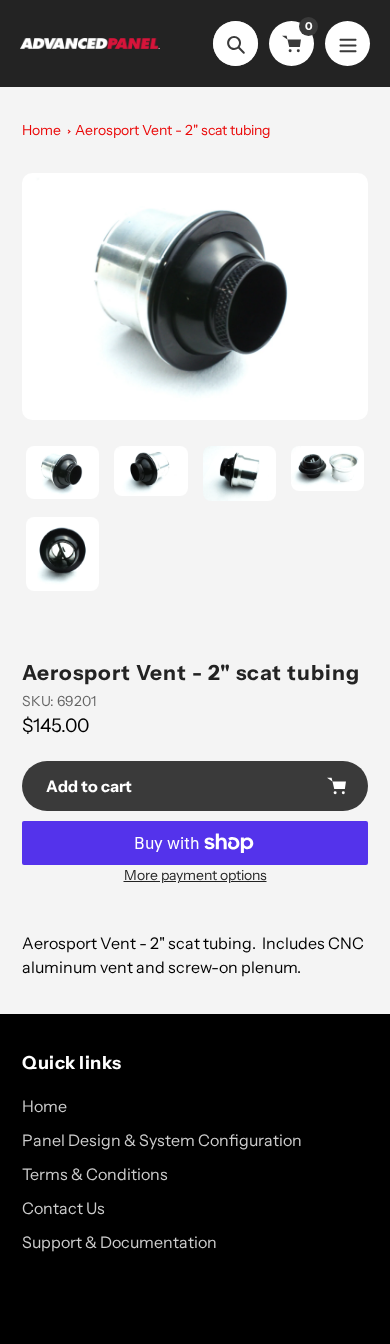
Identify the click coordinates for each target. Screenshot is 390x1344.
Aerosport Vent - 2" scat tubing (172, 130)
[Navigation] (347, 43)
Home (41, 130)
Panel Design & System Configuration (162, 1140)
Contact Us (63, 1208)
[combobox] (195, 955)
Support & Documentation (119, 1242)
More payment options (195, 875)
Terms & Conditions (95, 1174)
